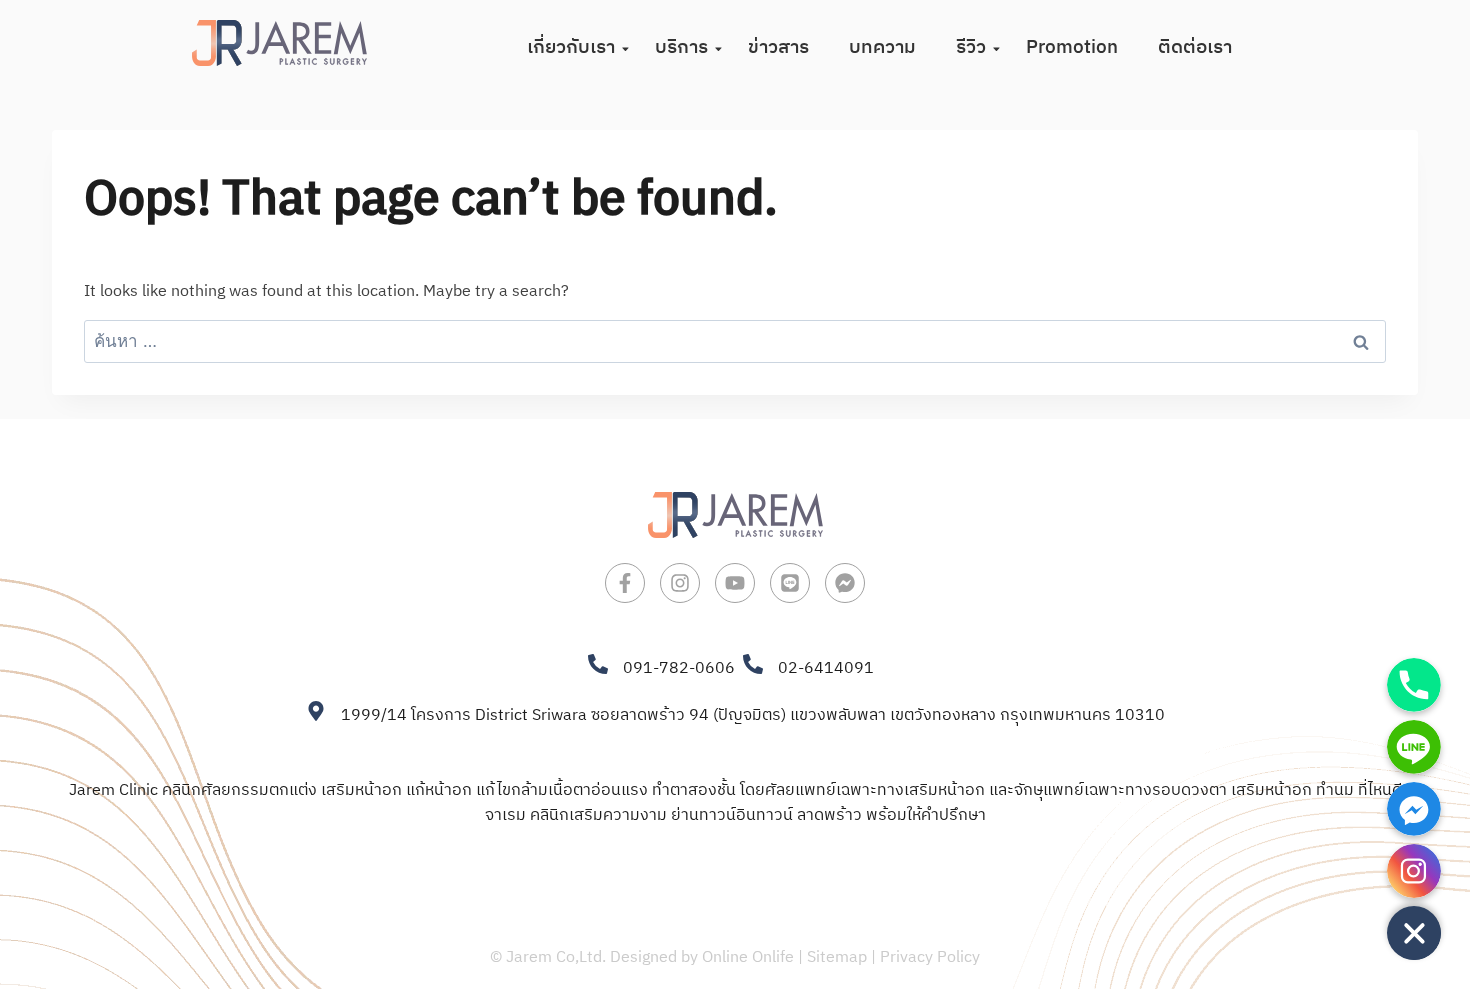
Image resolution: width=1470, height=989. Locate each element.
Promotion (1072, 47)
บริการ (681, 47)
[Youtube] (735, 583)
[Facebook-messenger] (845, 583)
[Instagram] (680, 583)
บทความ (882, 47)
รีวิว (971, 47)
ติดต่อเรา (1195, 47)
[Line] (790, 583)
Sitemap (837, 957)
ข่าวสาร (778, 47)
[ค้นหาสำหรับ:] (735, 342)
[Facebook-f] (625, 583)
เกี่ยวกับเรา (571, 47)
